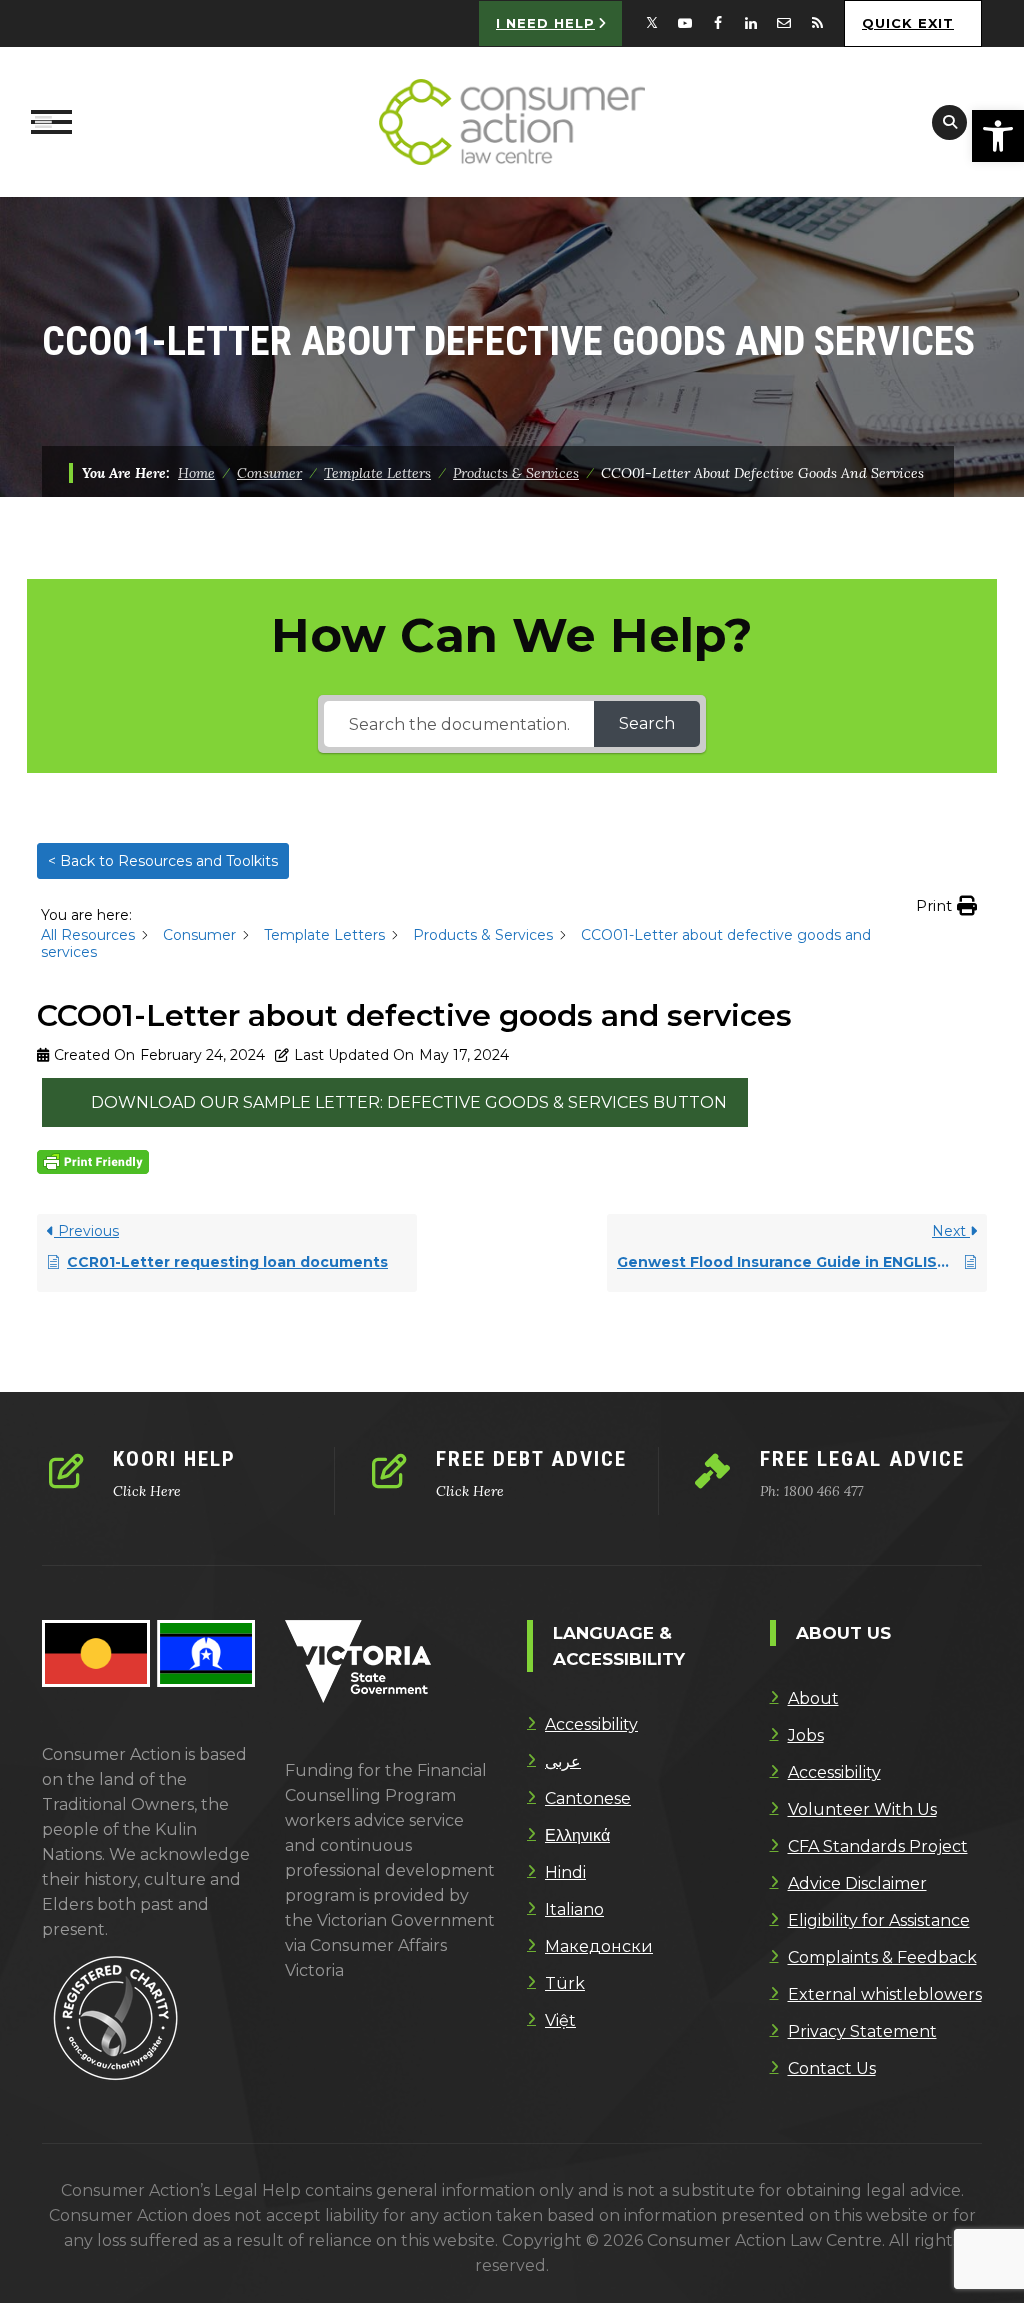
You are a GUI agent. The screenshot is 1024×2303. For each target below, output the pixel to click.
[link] (998, 136)
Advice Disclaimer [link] (857, 1883)
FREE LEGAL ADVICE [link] (862, 1459)
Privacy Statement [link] (862, 2031)
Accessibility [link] (591, 1724)
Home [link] (196, 473)
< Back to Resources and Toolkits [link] (163, 861)
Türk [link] (565, 1983)
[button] (946, 905)
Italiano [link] (574, 1909)
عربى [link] (563, 1761)
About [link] (813, 1698)
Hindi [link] (565, 1872)
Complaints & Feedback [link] (882, 1957)
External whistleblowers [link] (885, 1994)
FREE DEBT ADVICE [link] (531, 1459)
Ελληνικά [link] (577, 1835)
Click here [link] (147, 1491)
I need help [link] (545, 23)
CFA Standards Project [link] (878, 1846)
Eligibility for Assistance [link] (879, 1920)
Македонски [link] (599, 1946)
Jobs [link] (806, 1735)
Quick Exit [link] (908, 23)
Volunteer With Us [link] (862, 1809)
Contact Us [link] (832, 2068)
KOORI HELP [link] (174, 1459)
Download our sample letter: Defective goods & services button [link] (409, 1102)
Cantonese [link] (588, 1798)
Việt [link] (560, 2020)
